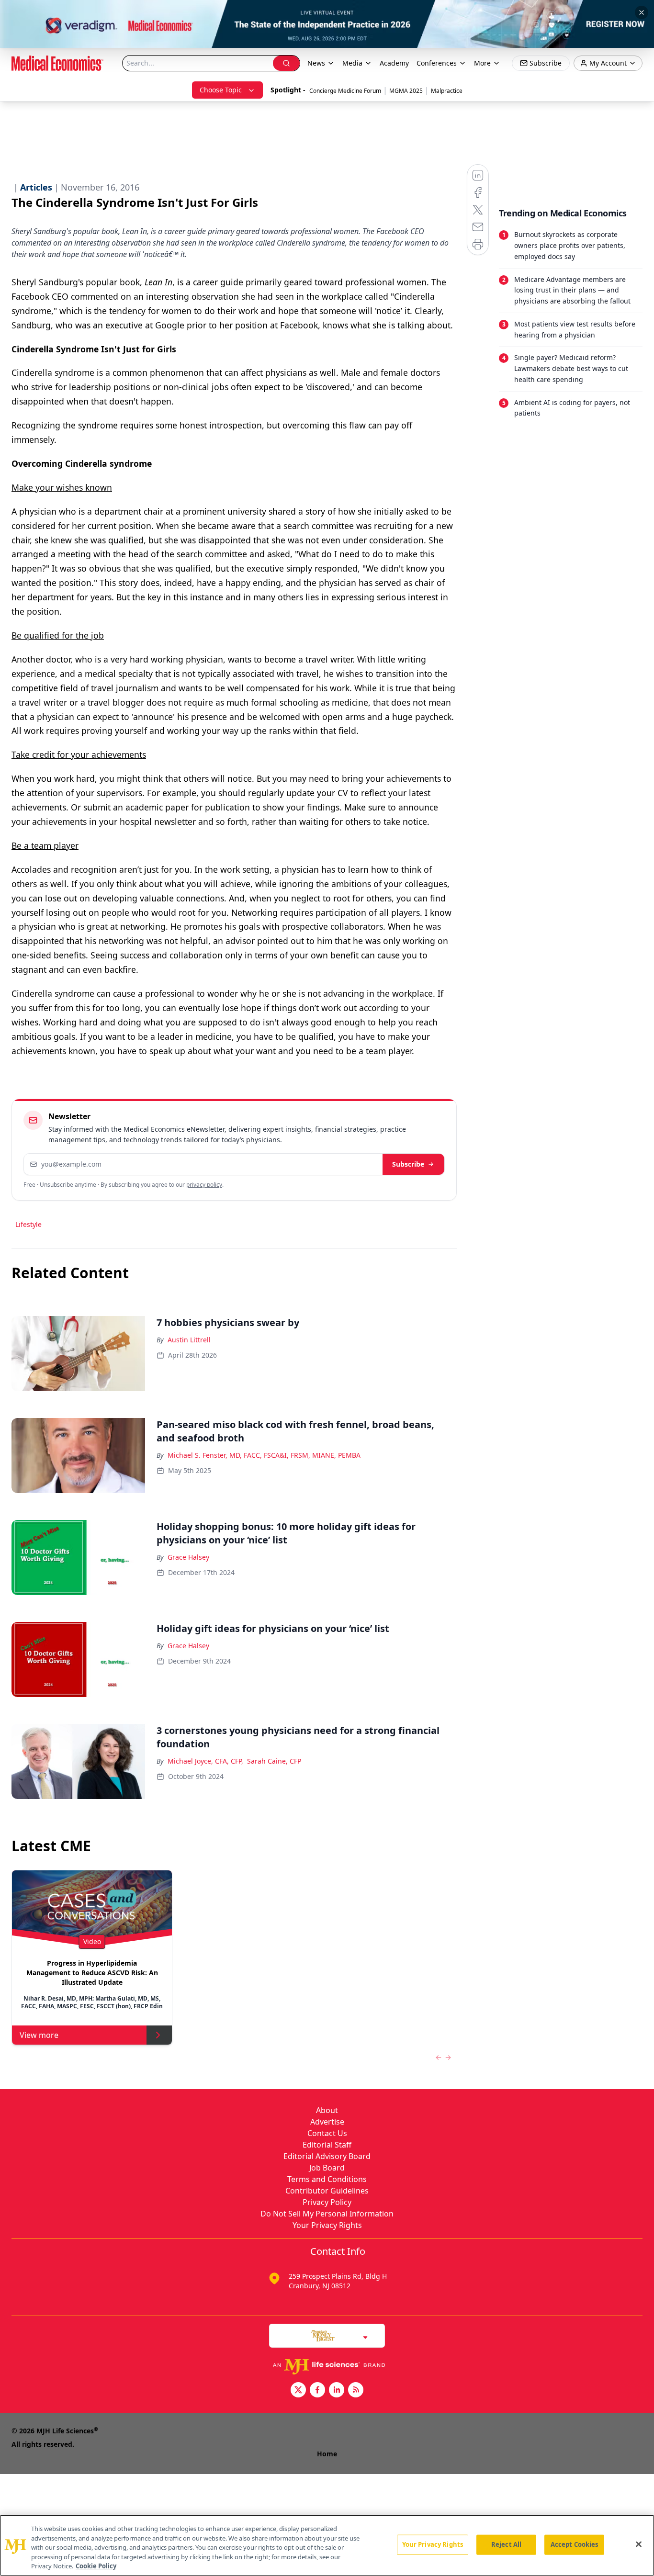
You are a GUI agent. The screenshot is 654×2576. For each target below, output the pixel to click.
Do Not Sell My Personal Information (327, 2214)
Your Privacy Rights (327, 2225)
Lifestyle (28, 1224)
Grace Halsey (188, 1557)
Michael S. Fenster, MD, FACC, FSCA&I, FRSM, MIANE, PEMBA (264, 1455)
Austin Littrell (189, 1340)
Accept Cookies (575, 2544)
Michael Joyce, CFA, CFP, (205, 1761)
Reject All (506, 2544)
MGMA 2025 (406, 91)
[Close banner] (642, 12)
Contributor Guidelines (327, 2191)
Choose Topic (221, 90)
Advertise (327, 2122)
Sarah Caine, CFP (274, 1761)
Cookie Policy (96, 2566)
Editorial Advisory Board (327, 2156)
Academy (394, 63)
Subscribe (408, 1164)
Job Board (327, 2168)
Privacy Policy (327, 2202)
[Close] (639, 2544)
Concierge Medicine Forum (345, 91)
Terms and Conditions (327, 2179)
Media (352, 63)
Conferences (437, 63)
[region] (327, 2545)
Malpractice (447, 91)
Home (327, 2454)
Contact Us (327, 2133)
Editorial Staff (327, 2145)
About (327, 2110)
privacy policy (204, 1185)
